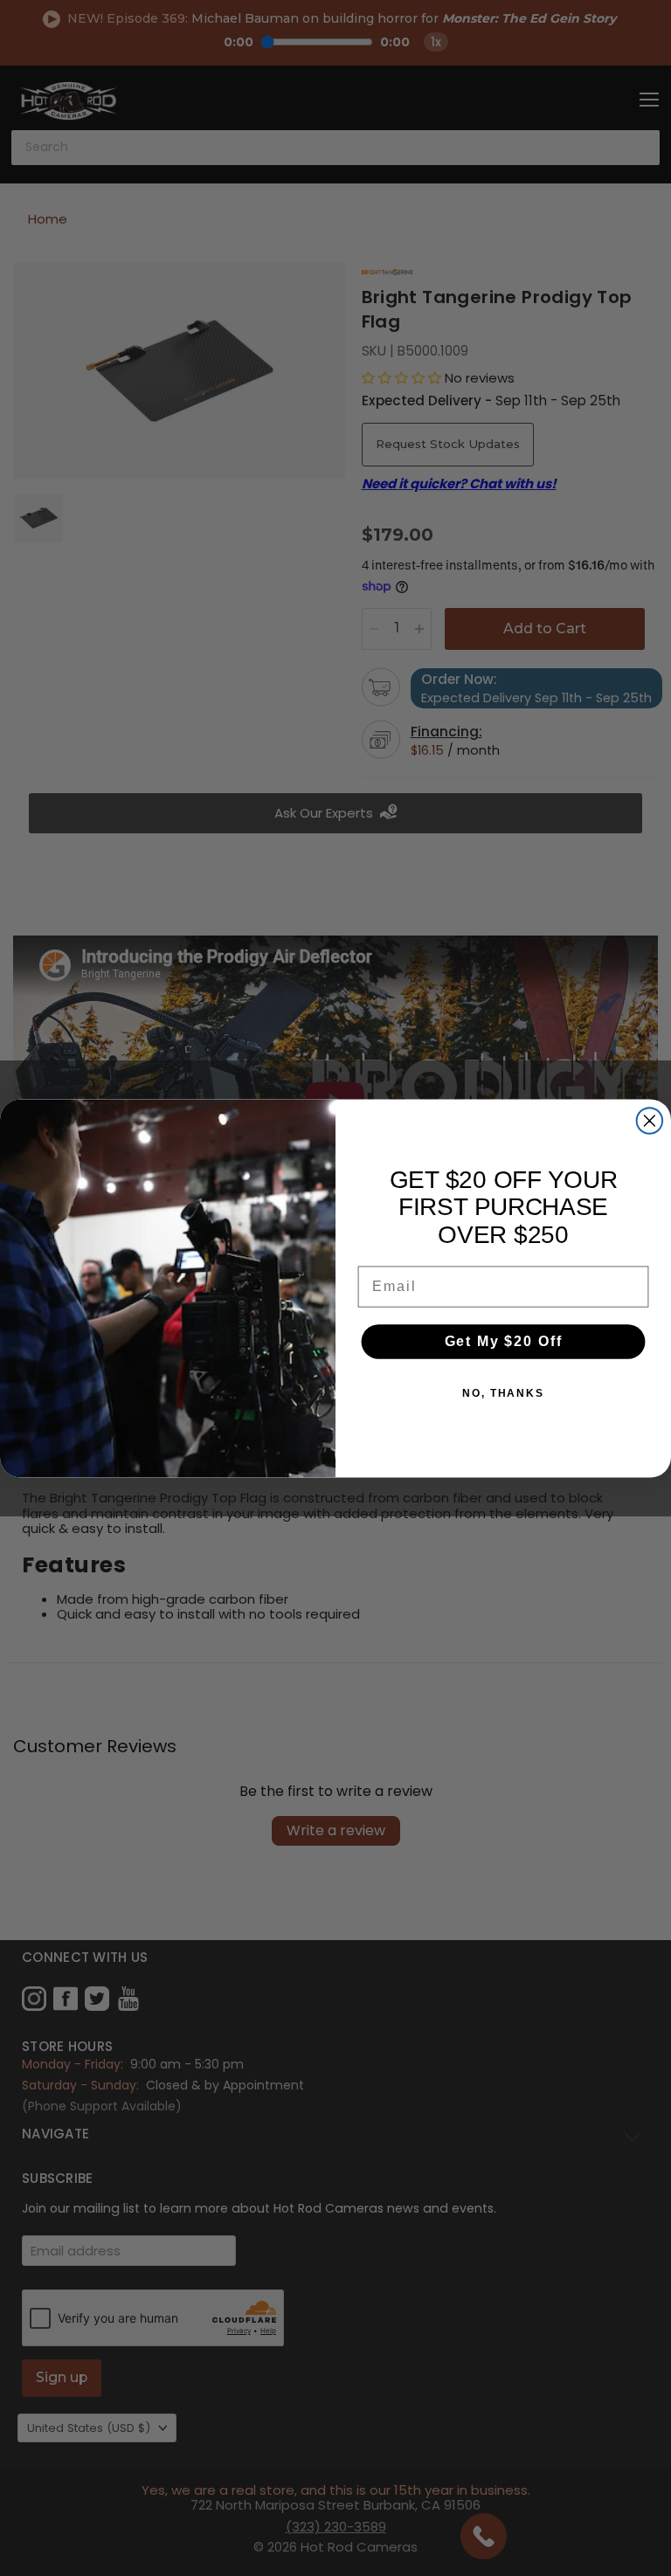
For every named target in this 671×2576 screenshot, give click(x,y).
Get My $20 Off (504, 1341)
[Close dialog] (650, 1121)
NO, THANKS (503, 1393)
